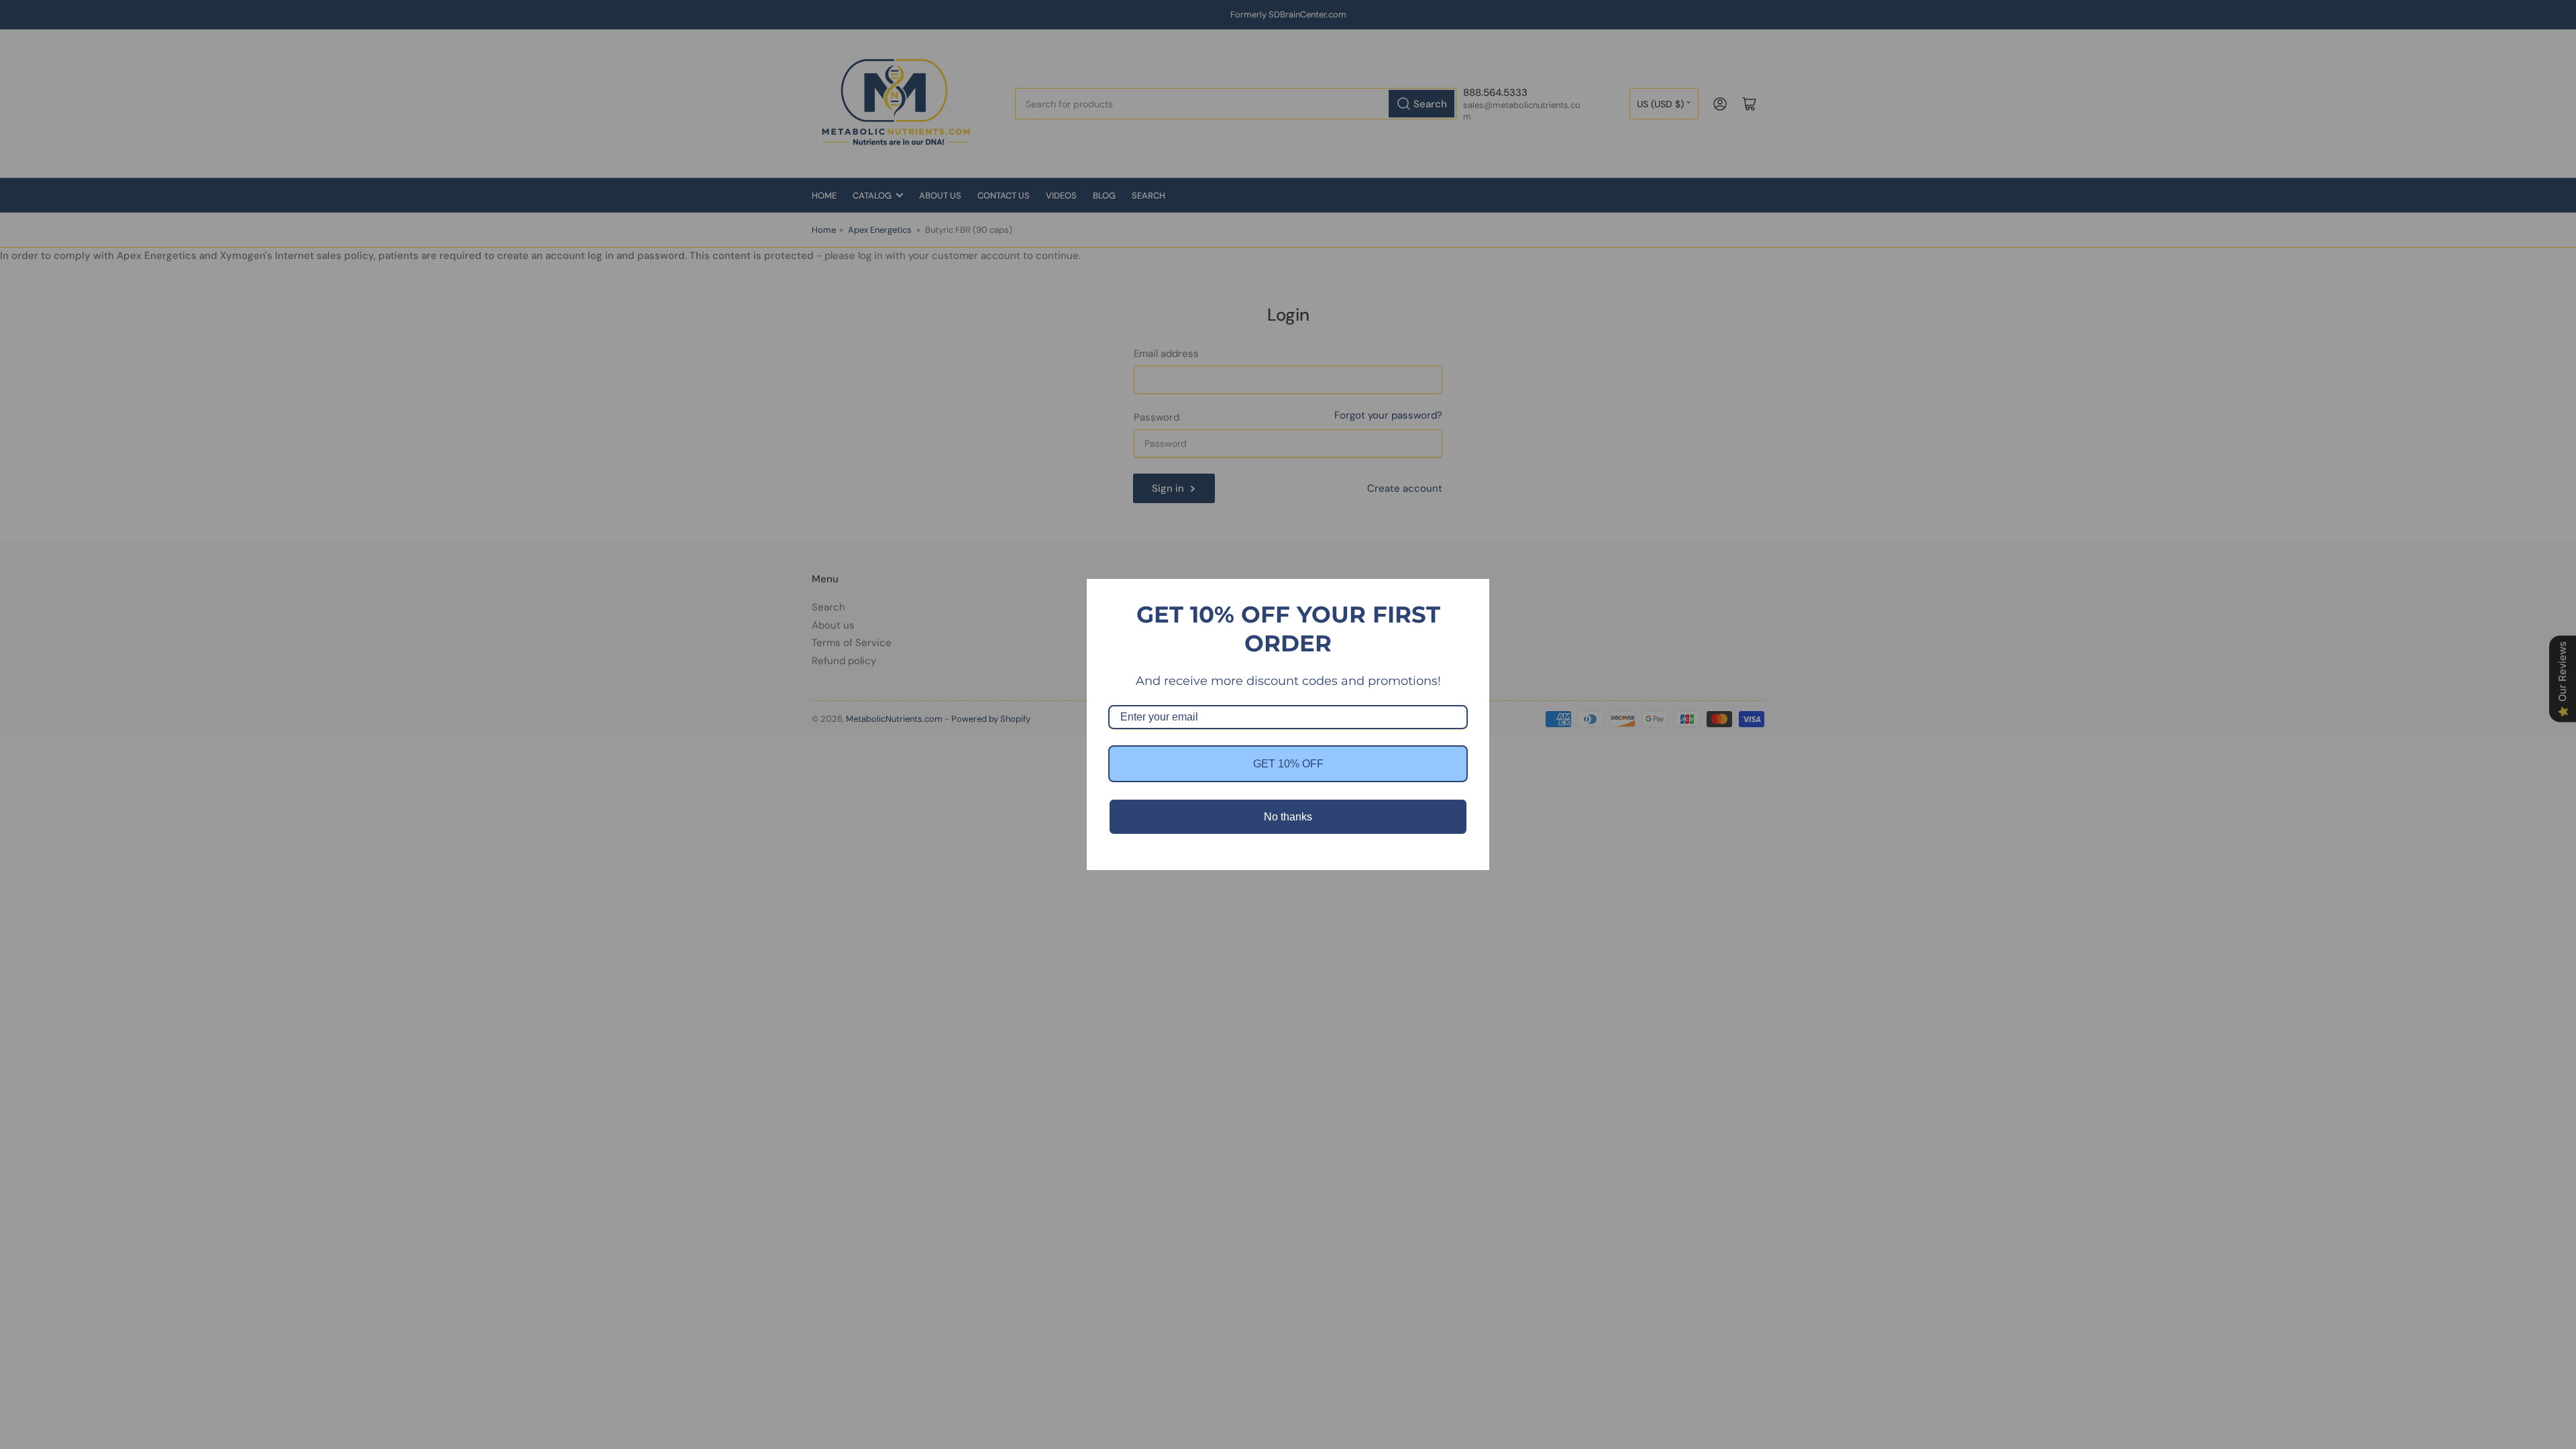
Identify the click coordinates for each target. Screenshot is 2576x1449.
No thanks (1288, 817)
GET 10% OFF (1288, 764)
